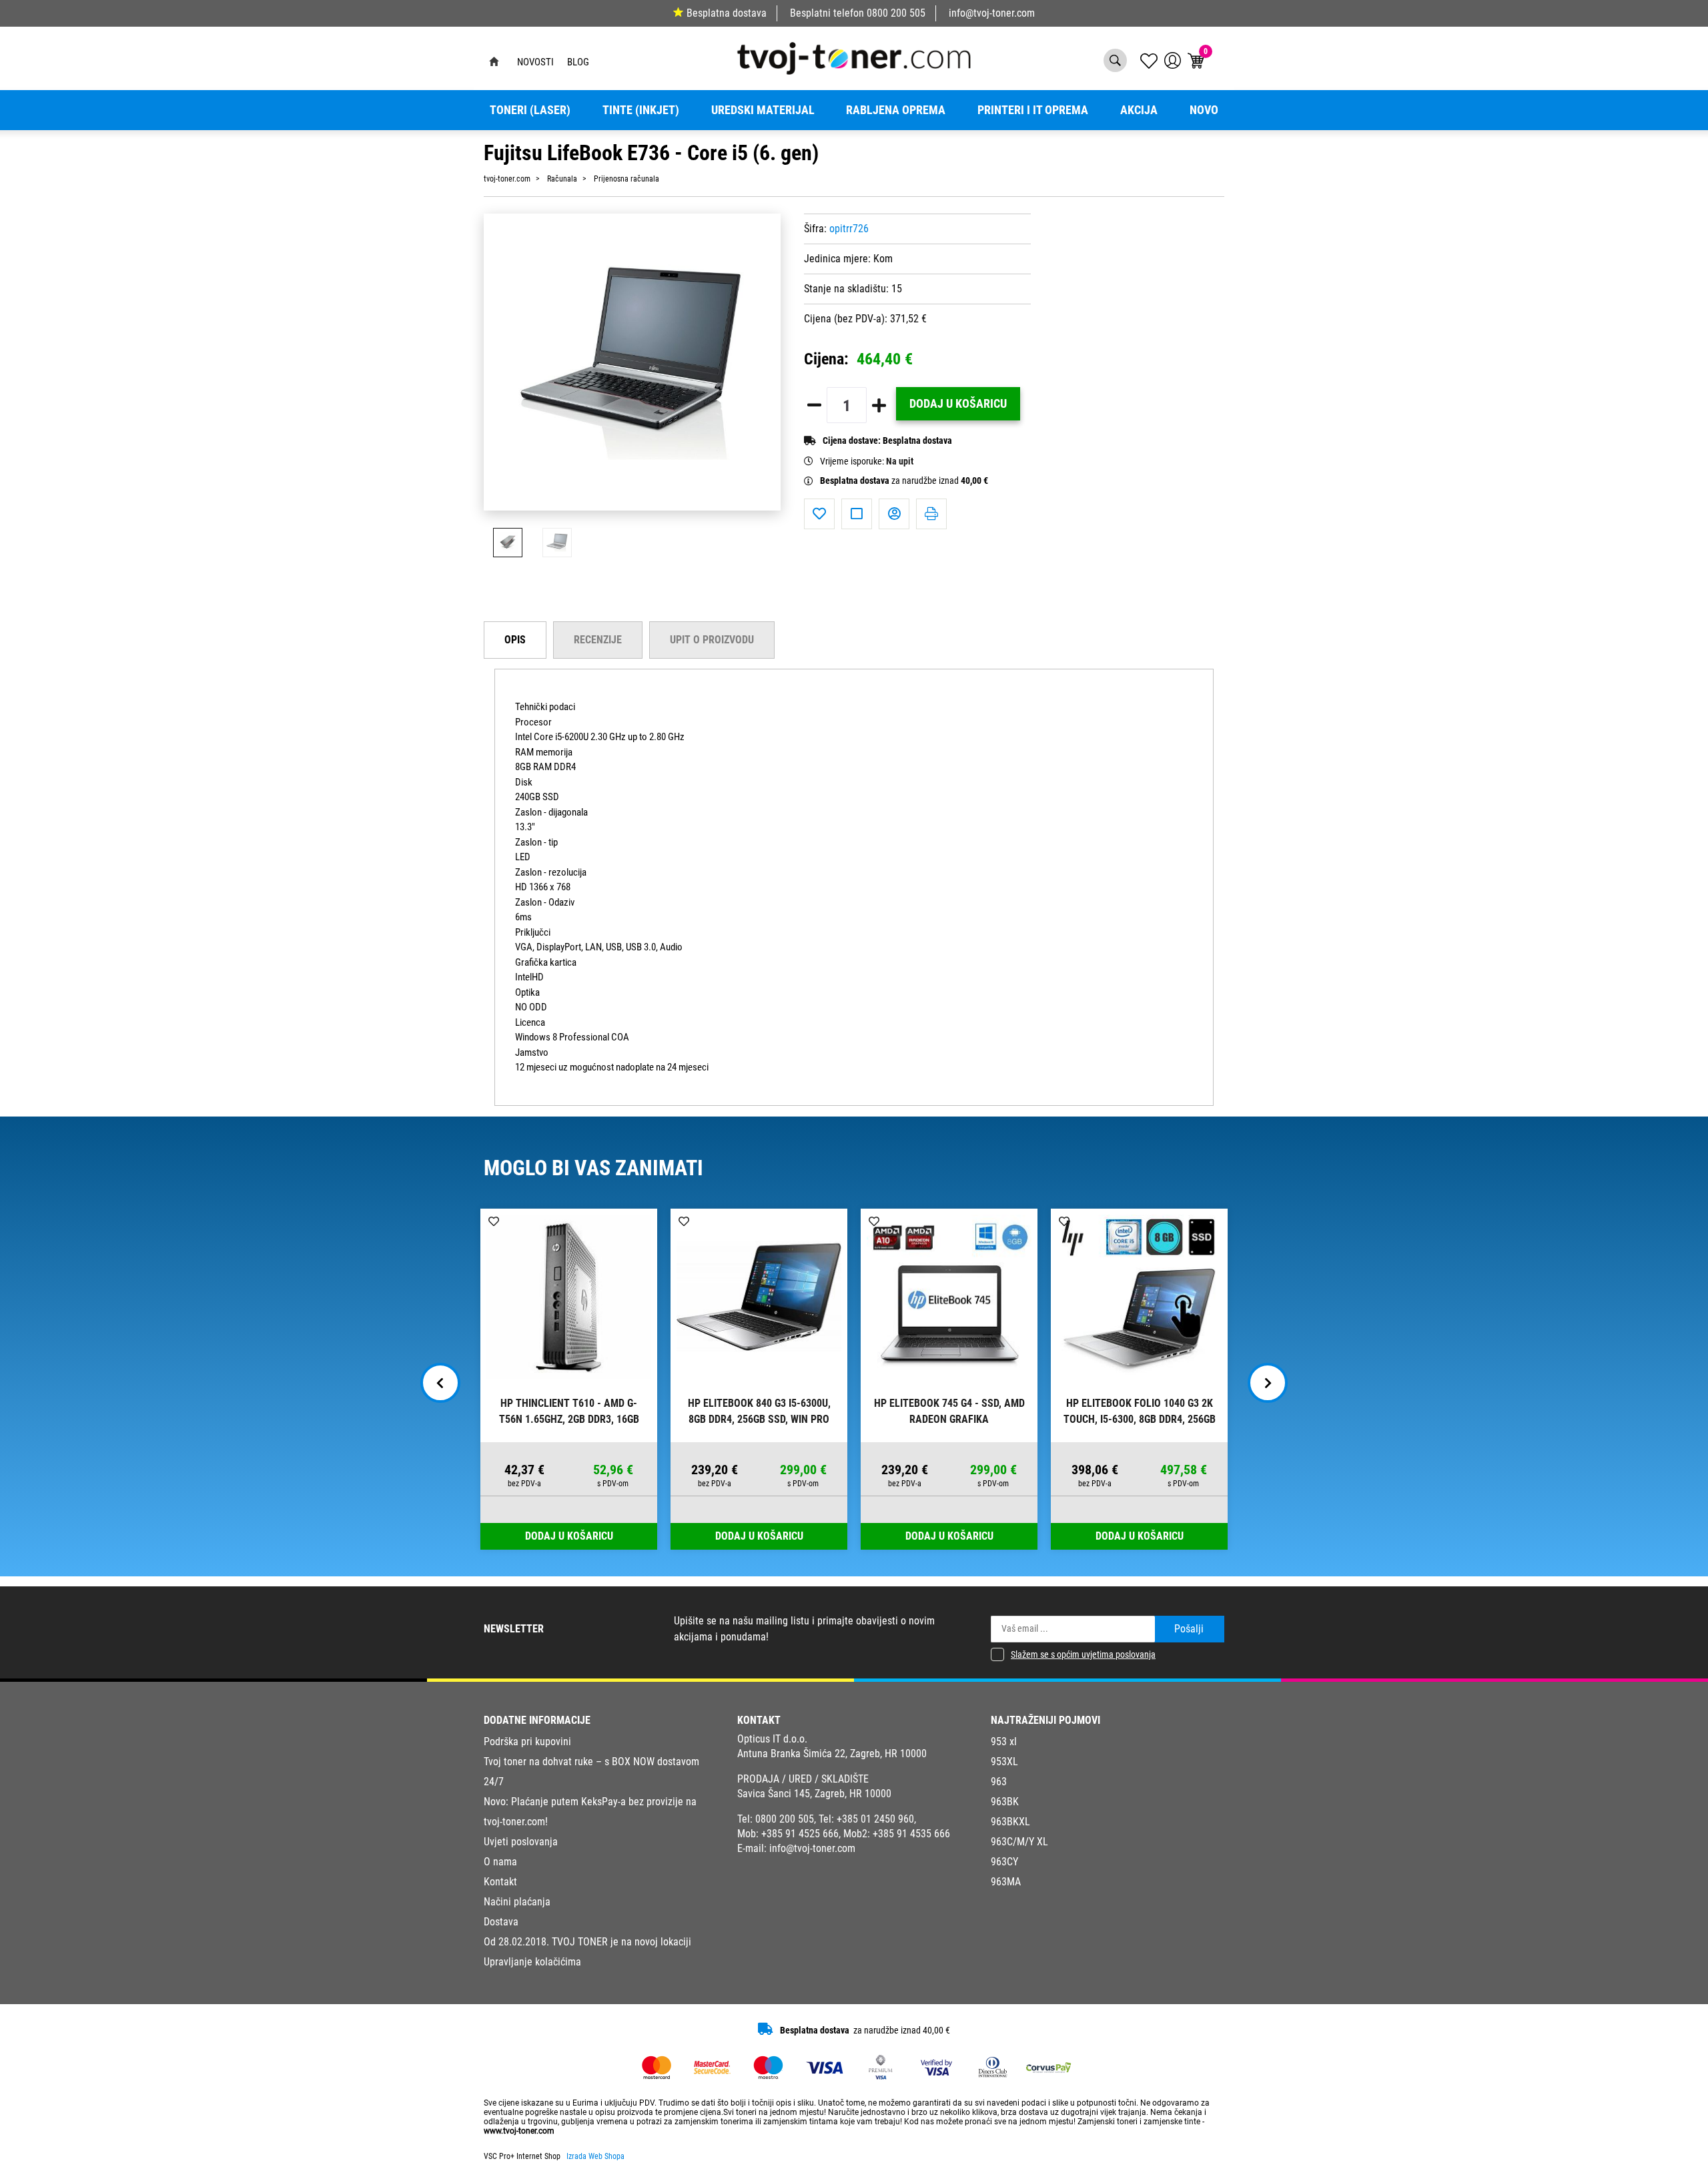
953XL (1004, 1762)
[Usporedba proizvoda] (857, 514)
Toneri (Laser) (530, 110)
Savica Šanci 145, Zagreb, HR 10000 (814, 1794)
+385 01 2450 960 (875, 1819)
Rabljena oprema (896, 110)
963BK (1005, 1802)
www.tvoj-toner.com (519, 2131)
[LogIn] (1173, 60)
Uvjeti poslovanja (521, 1842)
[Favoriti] (819, 514)
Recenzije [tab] (598, 640)
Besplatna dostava (727, 13)
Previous (440, 1383)
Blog (578, 62)
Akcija (1139, 110)
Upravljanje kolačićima (532, 1962)
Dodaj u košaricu (958, 404)
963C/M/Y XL (1019, 1842)
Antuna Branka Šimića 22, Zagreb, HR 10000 (832, 1754)
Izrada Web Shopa (595, 2156)
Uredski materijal (763, 110)
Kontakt (500, 1882)
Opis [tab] (515, 640)
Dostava (501, 1922)
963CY (1004, 1862)
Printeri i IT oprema (1033, 110)
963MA (1006, 1882)
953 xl (1004, 1742)
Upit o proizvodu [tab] (712, 640)
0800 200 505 (896, 13)
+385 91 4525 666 (800, 1834)
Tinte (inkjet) (641, 110)
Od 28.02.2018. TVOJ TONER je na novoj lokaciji (587, 1942)
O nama (500, 1862)
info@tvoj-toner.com (992, 13)
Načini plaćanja (517, 1902)
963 (999, 1782)
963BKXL (1010, 1822)
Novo (1204, 110)
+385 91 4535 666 (911, 1834)
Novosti (535, 62)
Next (1268, 1383)
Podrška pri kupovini (527, 1742)
